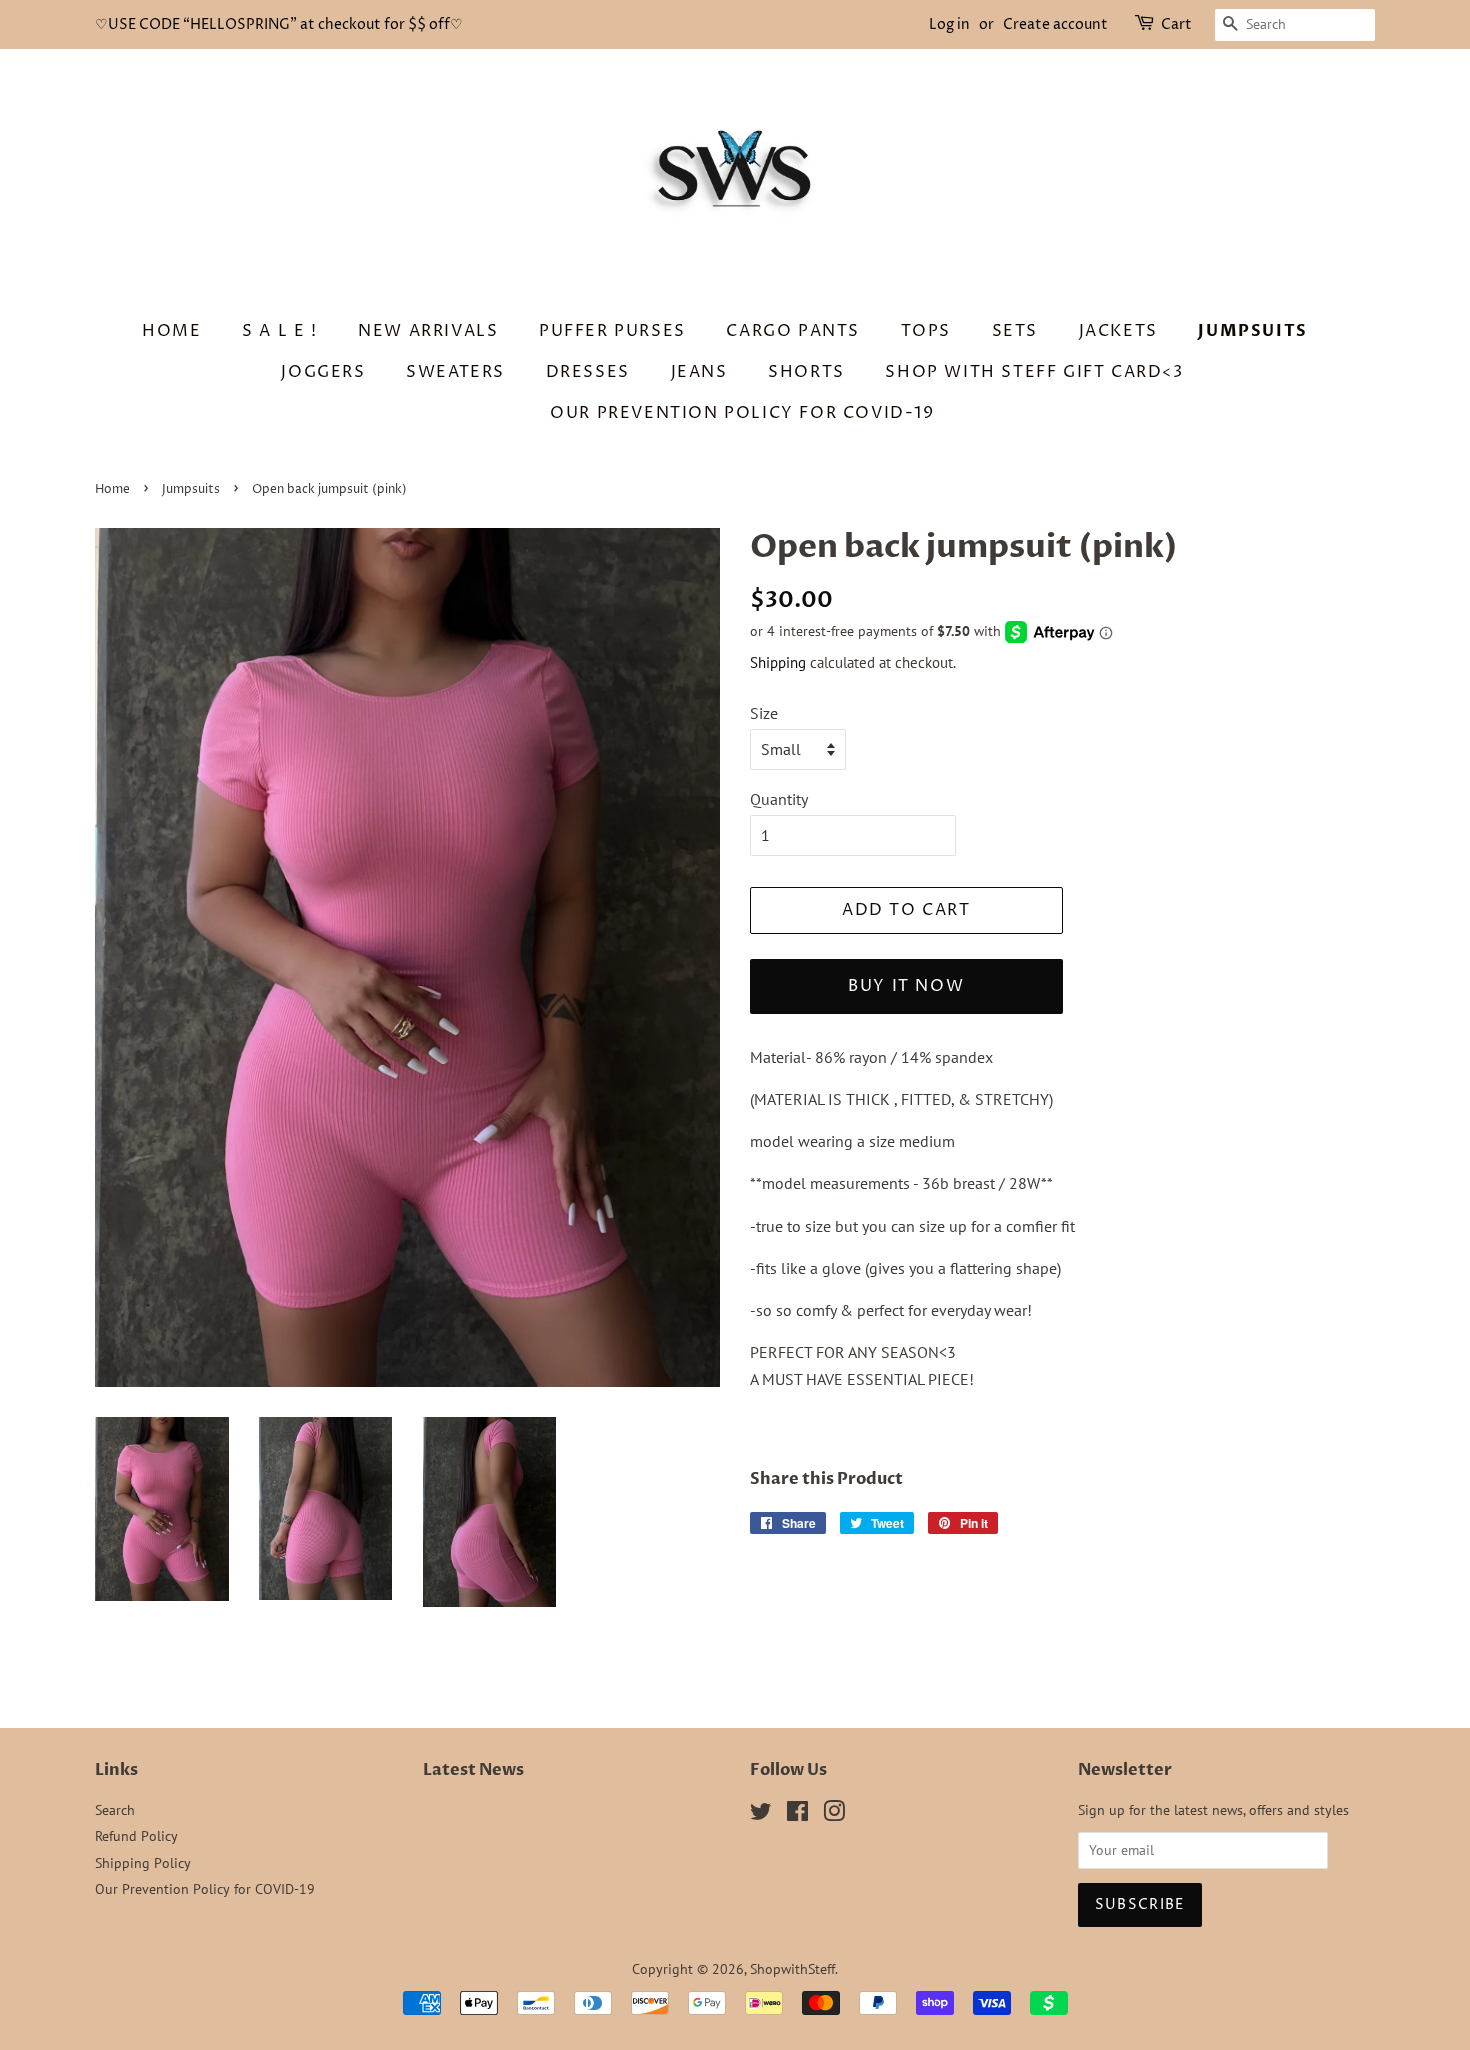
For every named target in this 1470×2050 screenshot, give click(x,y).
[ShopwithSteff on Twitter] (761, 1815)
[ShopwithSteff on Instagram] (834, 1815)
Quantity (779, 799)
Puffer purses (612, 331)
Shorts (806, 372)
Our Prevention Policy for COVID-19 (742, 413)
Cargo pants (793, 331)
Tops (926, 331)
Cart (1176, 24)
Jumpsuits (1252, 331)
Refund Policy (136, 1836)
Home (171, 331)
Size (764, 713)
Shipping (778, 662)
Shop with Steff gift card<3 (1034, 372)
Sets (1015, 331)
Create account (1055, 24)
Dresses (588, 372)
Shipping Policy (143, 1863)
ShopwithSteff (792, 1969)
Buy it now (906, 986)
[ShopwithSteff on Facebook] (797, 1815)
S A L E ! (279, 331)
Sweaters (455, 372)
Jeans (699, 372)
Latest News (473, 1770)
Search (115, 1810)
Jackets (1118, 331)
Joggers (323, 372)
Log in (949, 24)
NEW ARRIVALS (428, 331)
